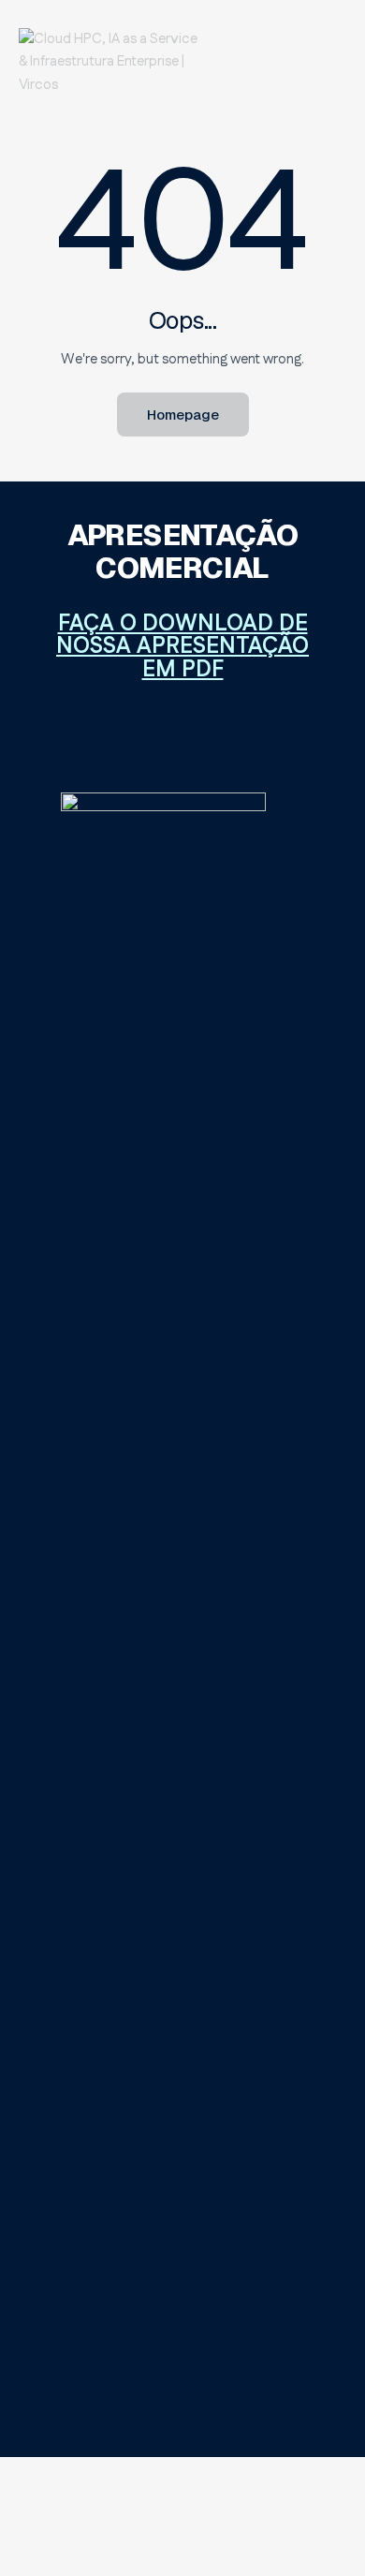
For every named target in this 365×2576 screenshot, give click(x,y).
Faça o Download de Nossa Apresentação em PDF (182, 647)
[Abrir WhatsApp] (323, 2529)
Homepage (183, 415)
